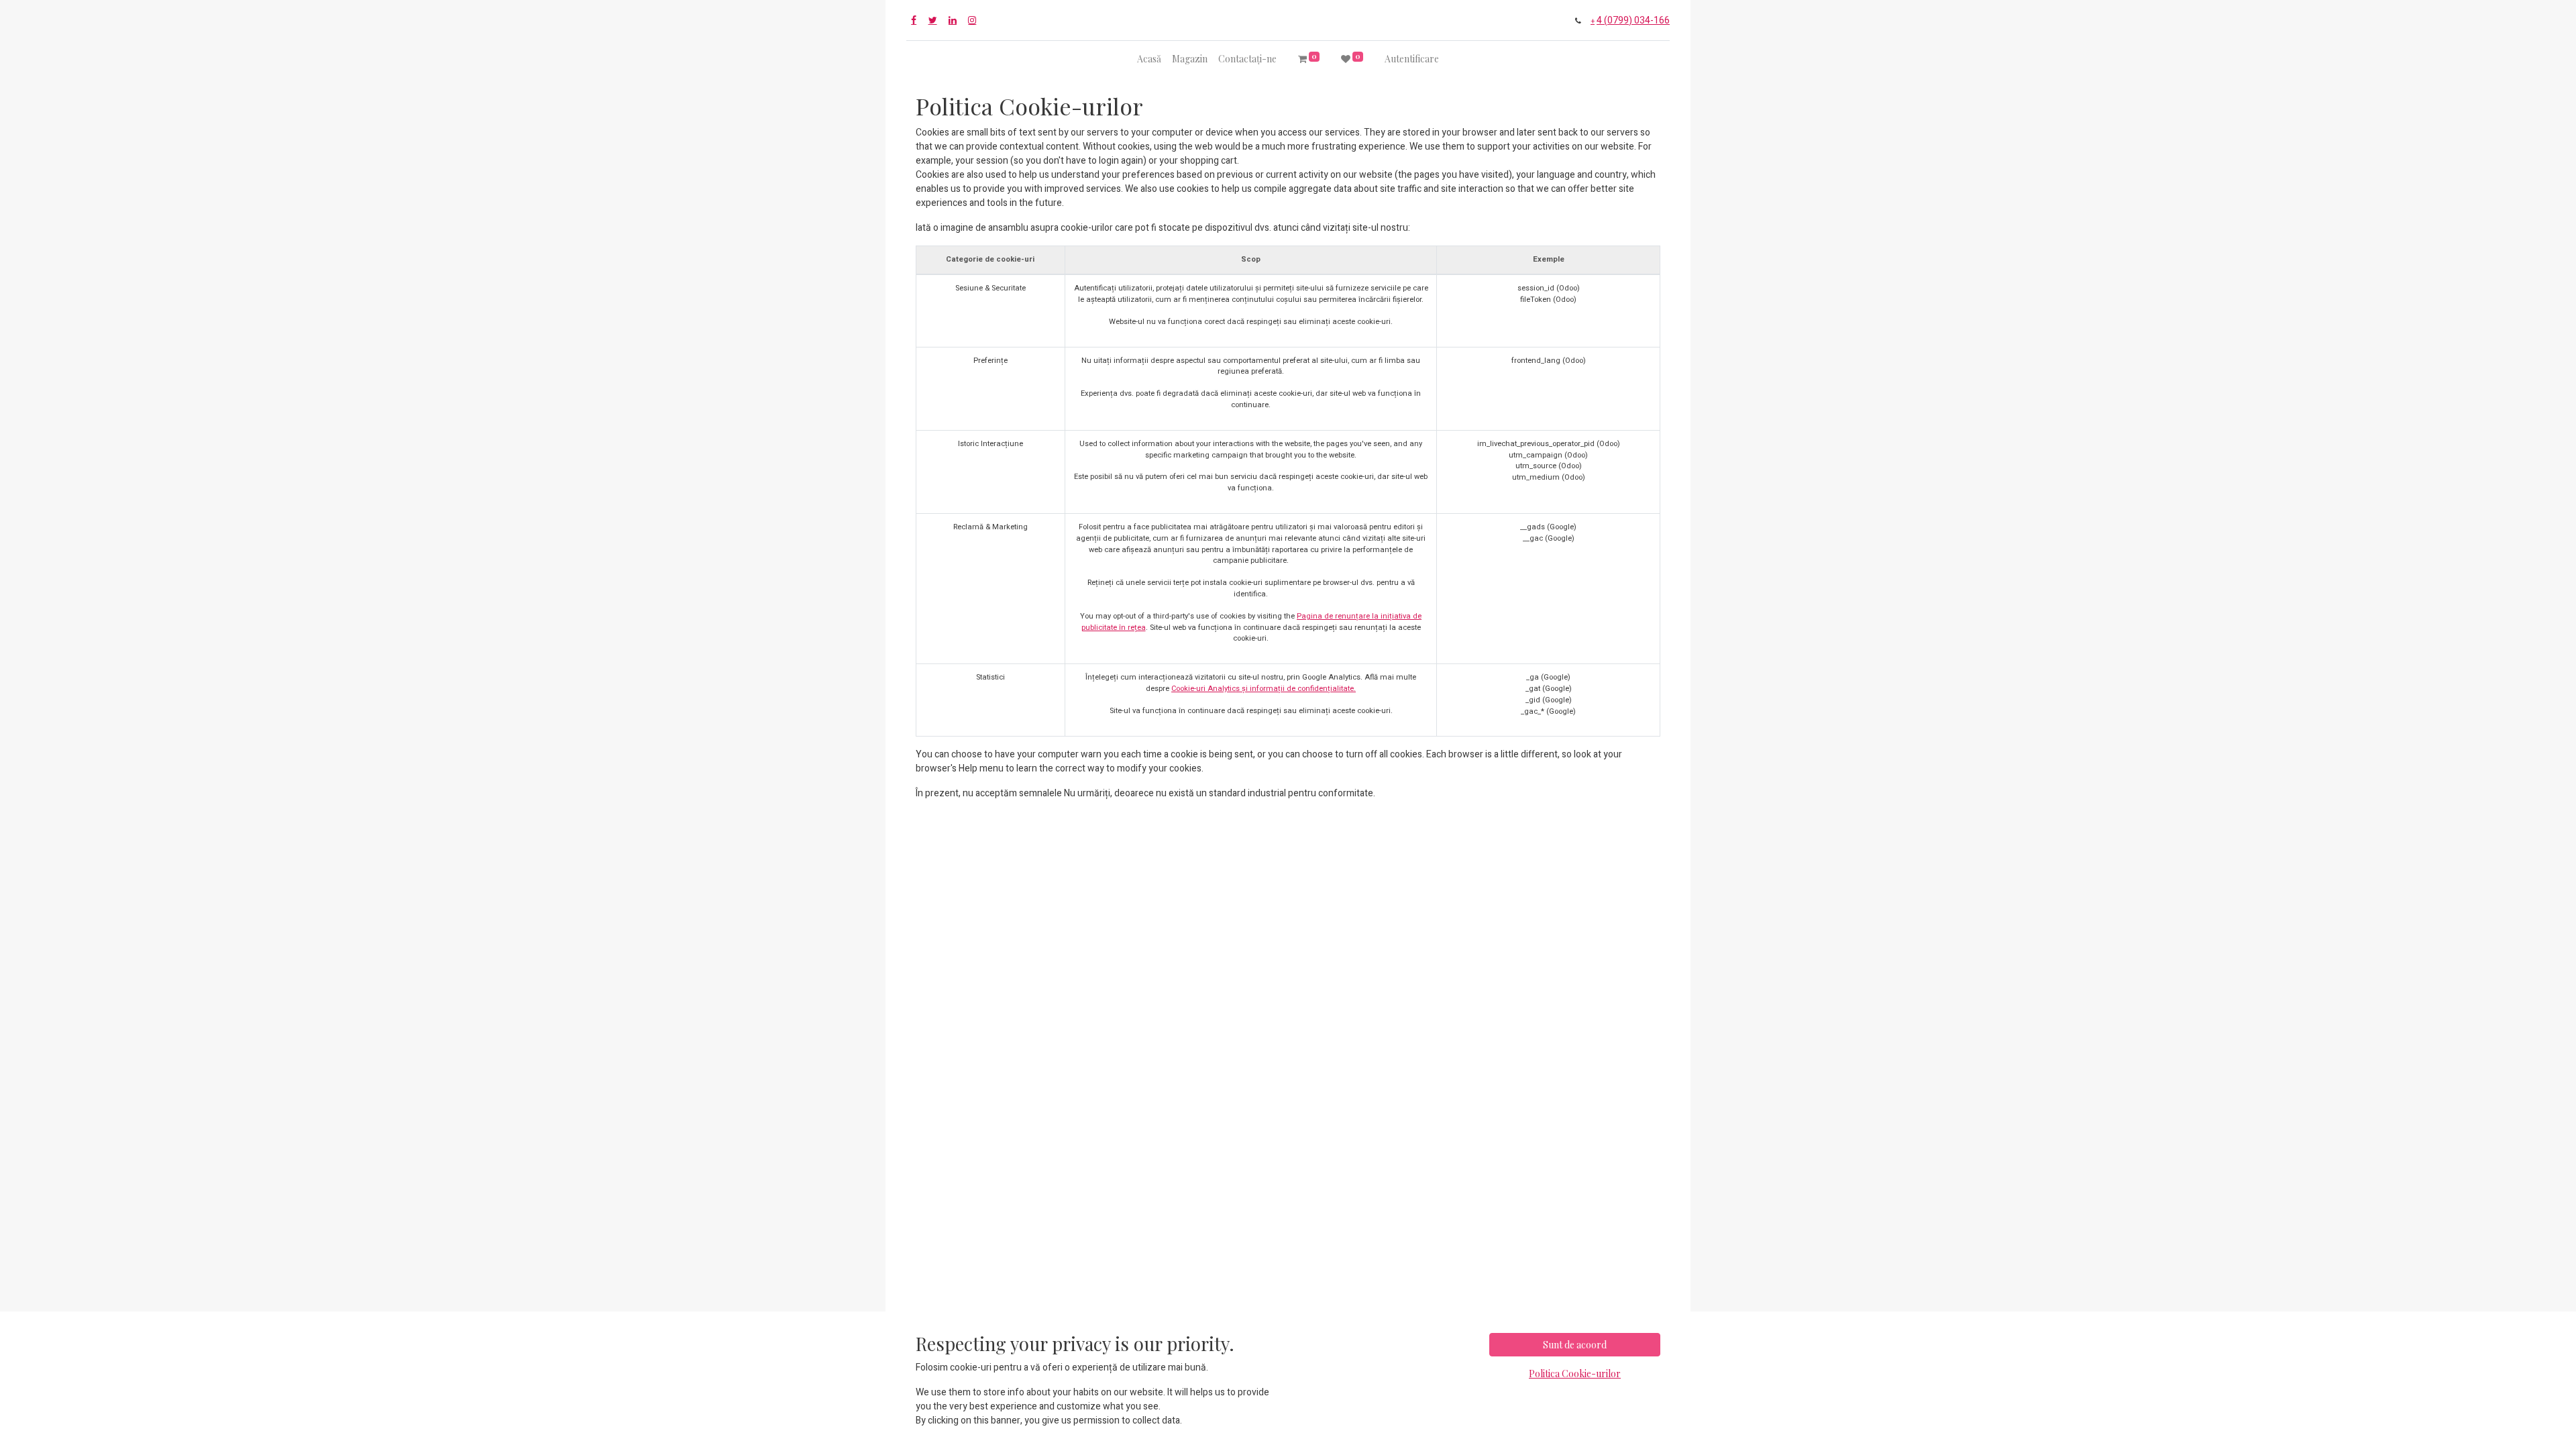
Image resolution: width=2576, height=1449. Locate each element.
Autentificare (1412, 59)
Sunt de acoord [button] (1575, 1345)
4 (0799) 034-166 (1633, 20)
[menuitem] (1149, 59)
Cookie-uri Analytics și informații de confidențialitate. (1264, 689)
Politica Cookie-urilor (1575, 1374)
